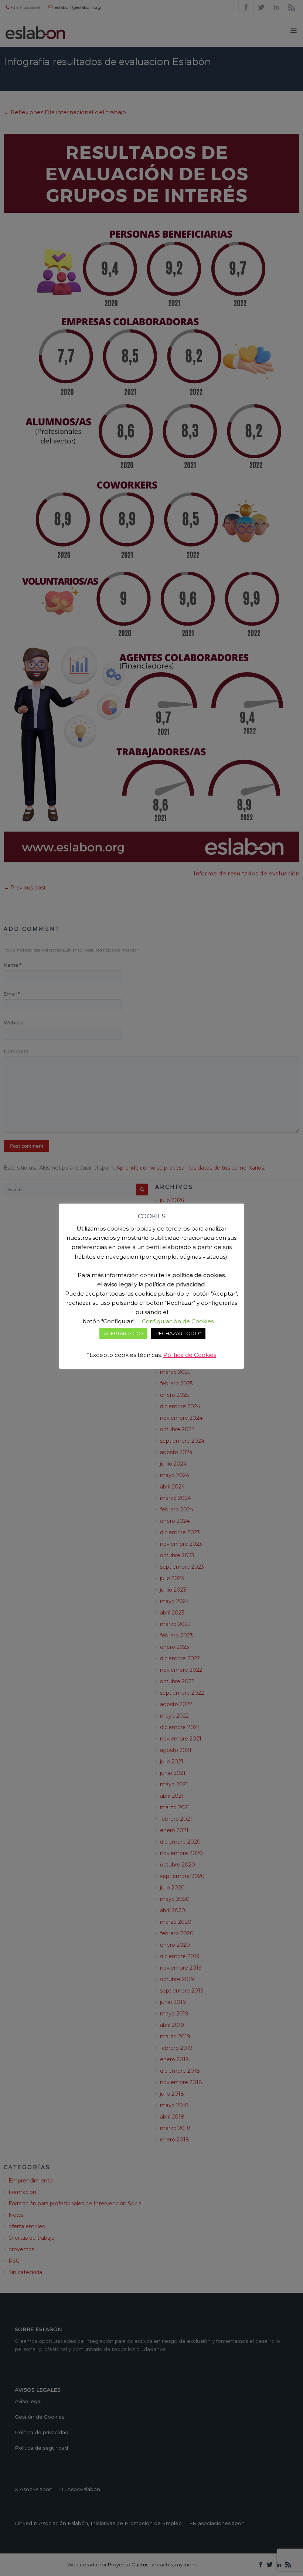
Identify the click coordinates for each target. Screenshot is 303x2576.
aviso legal (118, 1284)
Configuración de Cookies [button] (178, 1321)
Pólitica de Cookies (190, 1355)
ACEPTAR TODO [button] (123, 1333)
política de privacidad (175, 1284)
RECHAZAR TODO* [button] (178, 1333)
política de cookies (198, 1275)
